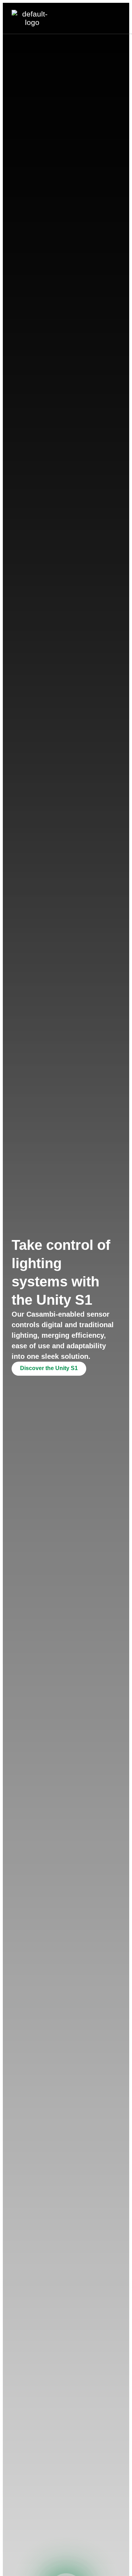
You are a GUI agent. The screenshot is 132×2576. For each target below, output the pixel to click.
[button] (120, 18)
